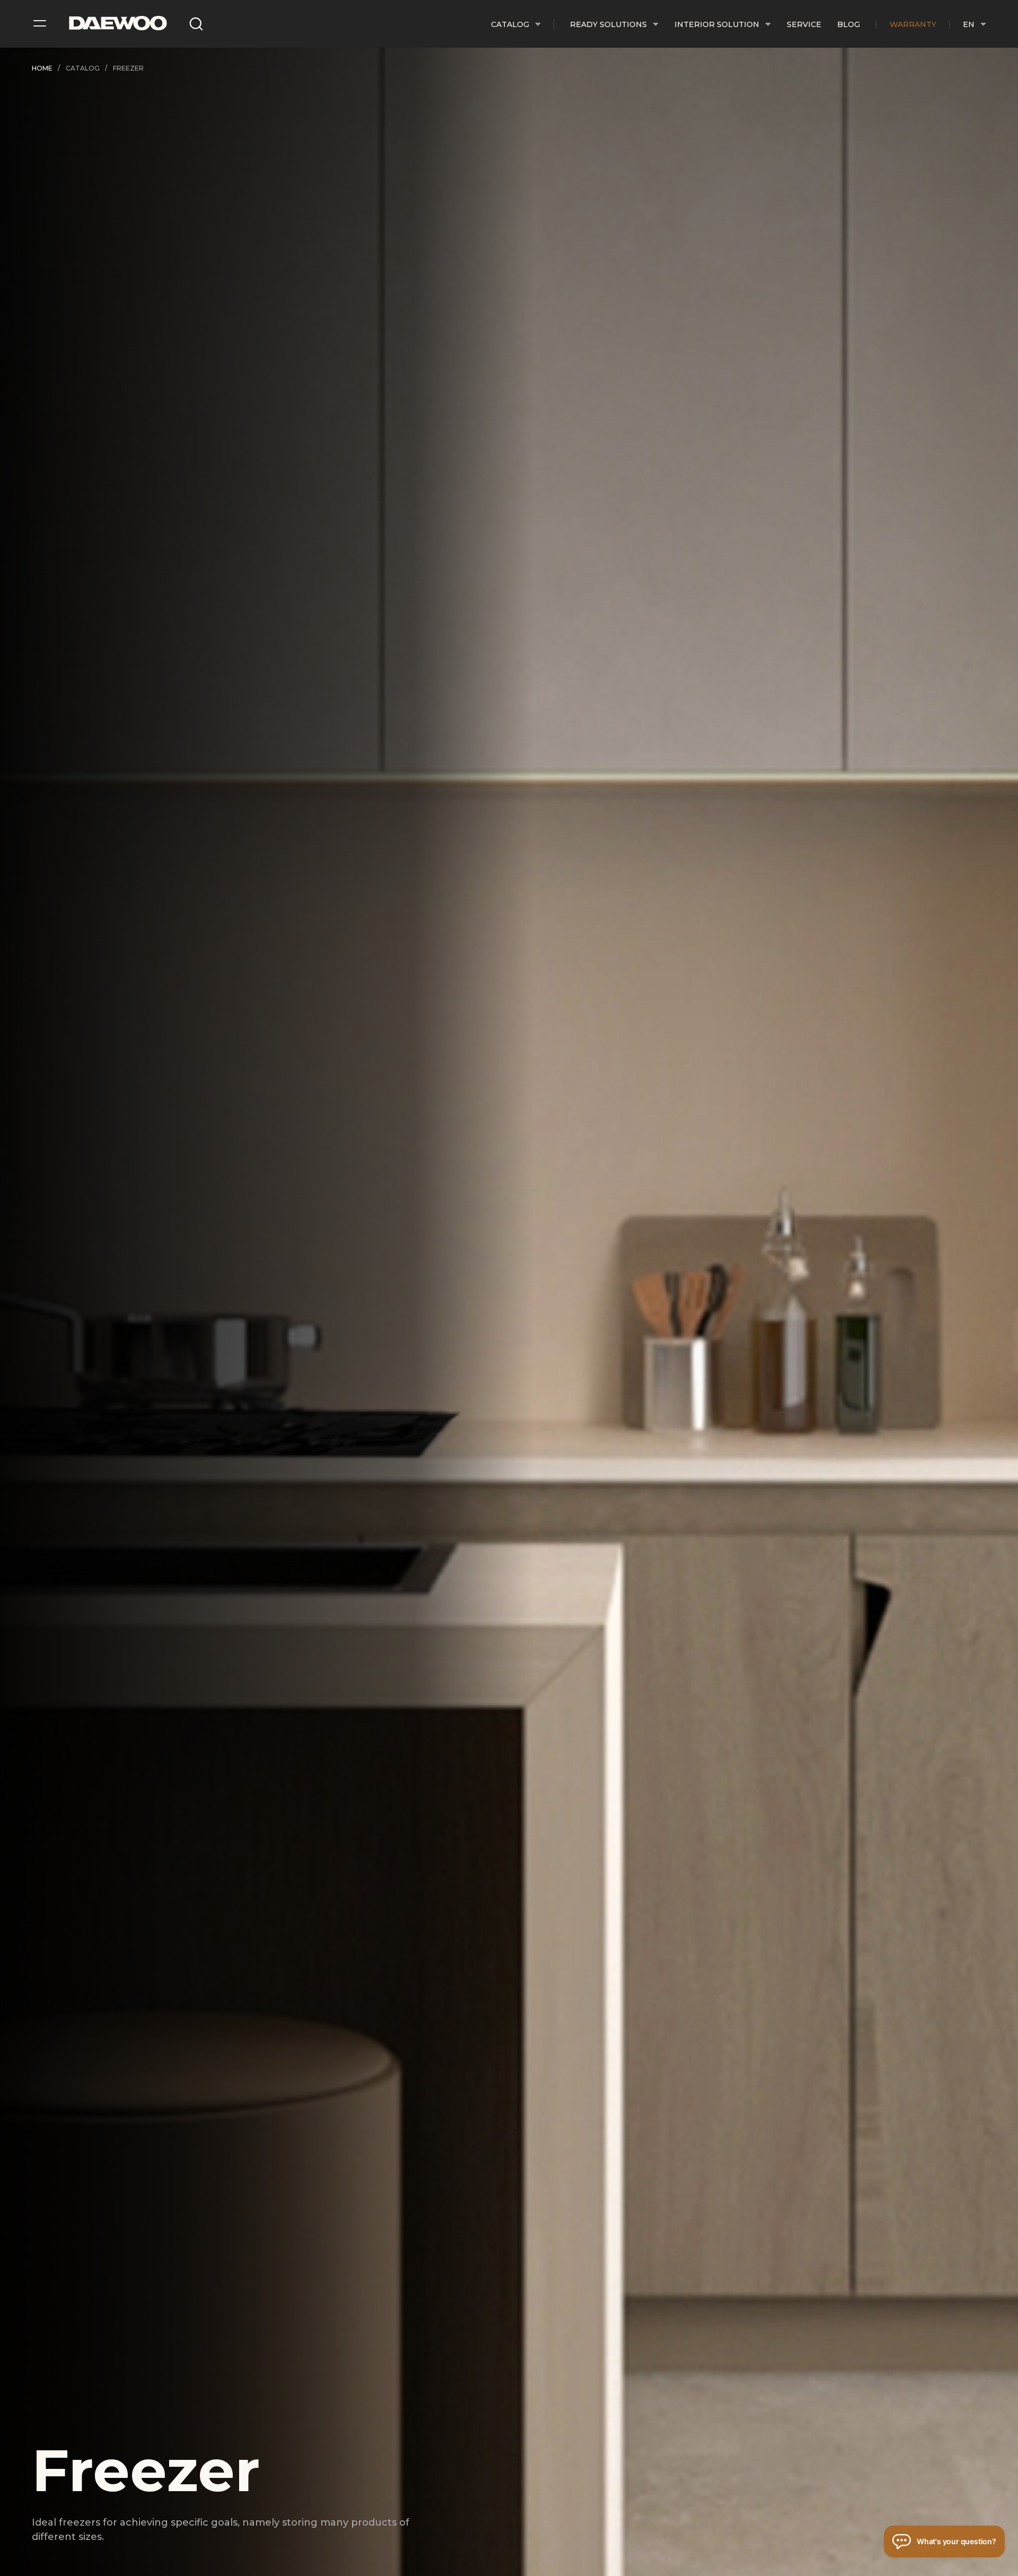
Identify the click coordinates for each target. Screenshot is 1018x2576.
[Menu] (40, 21)
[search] (196, 24)
